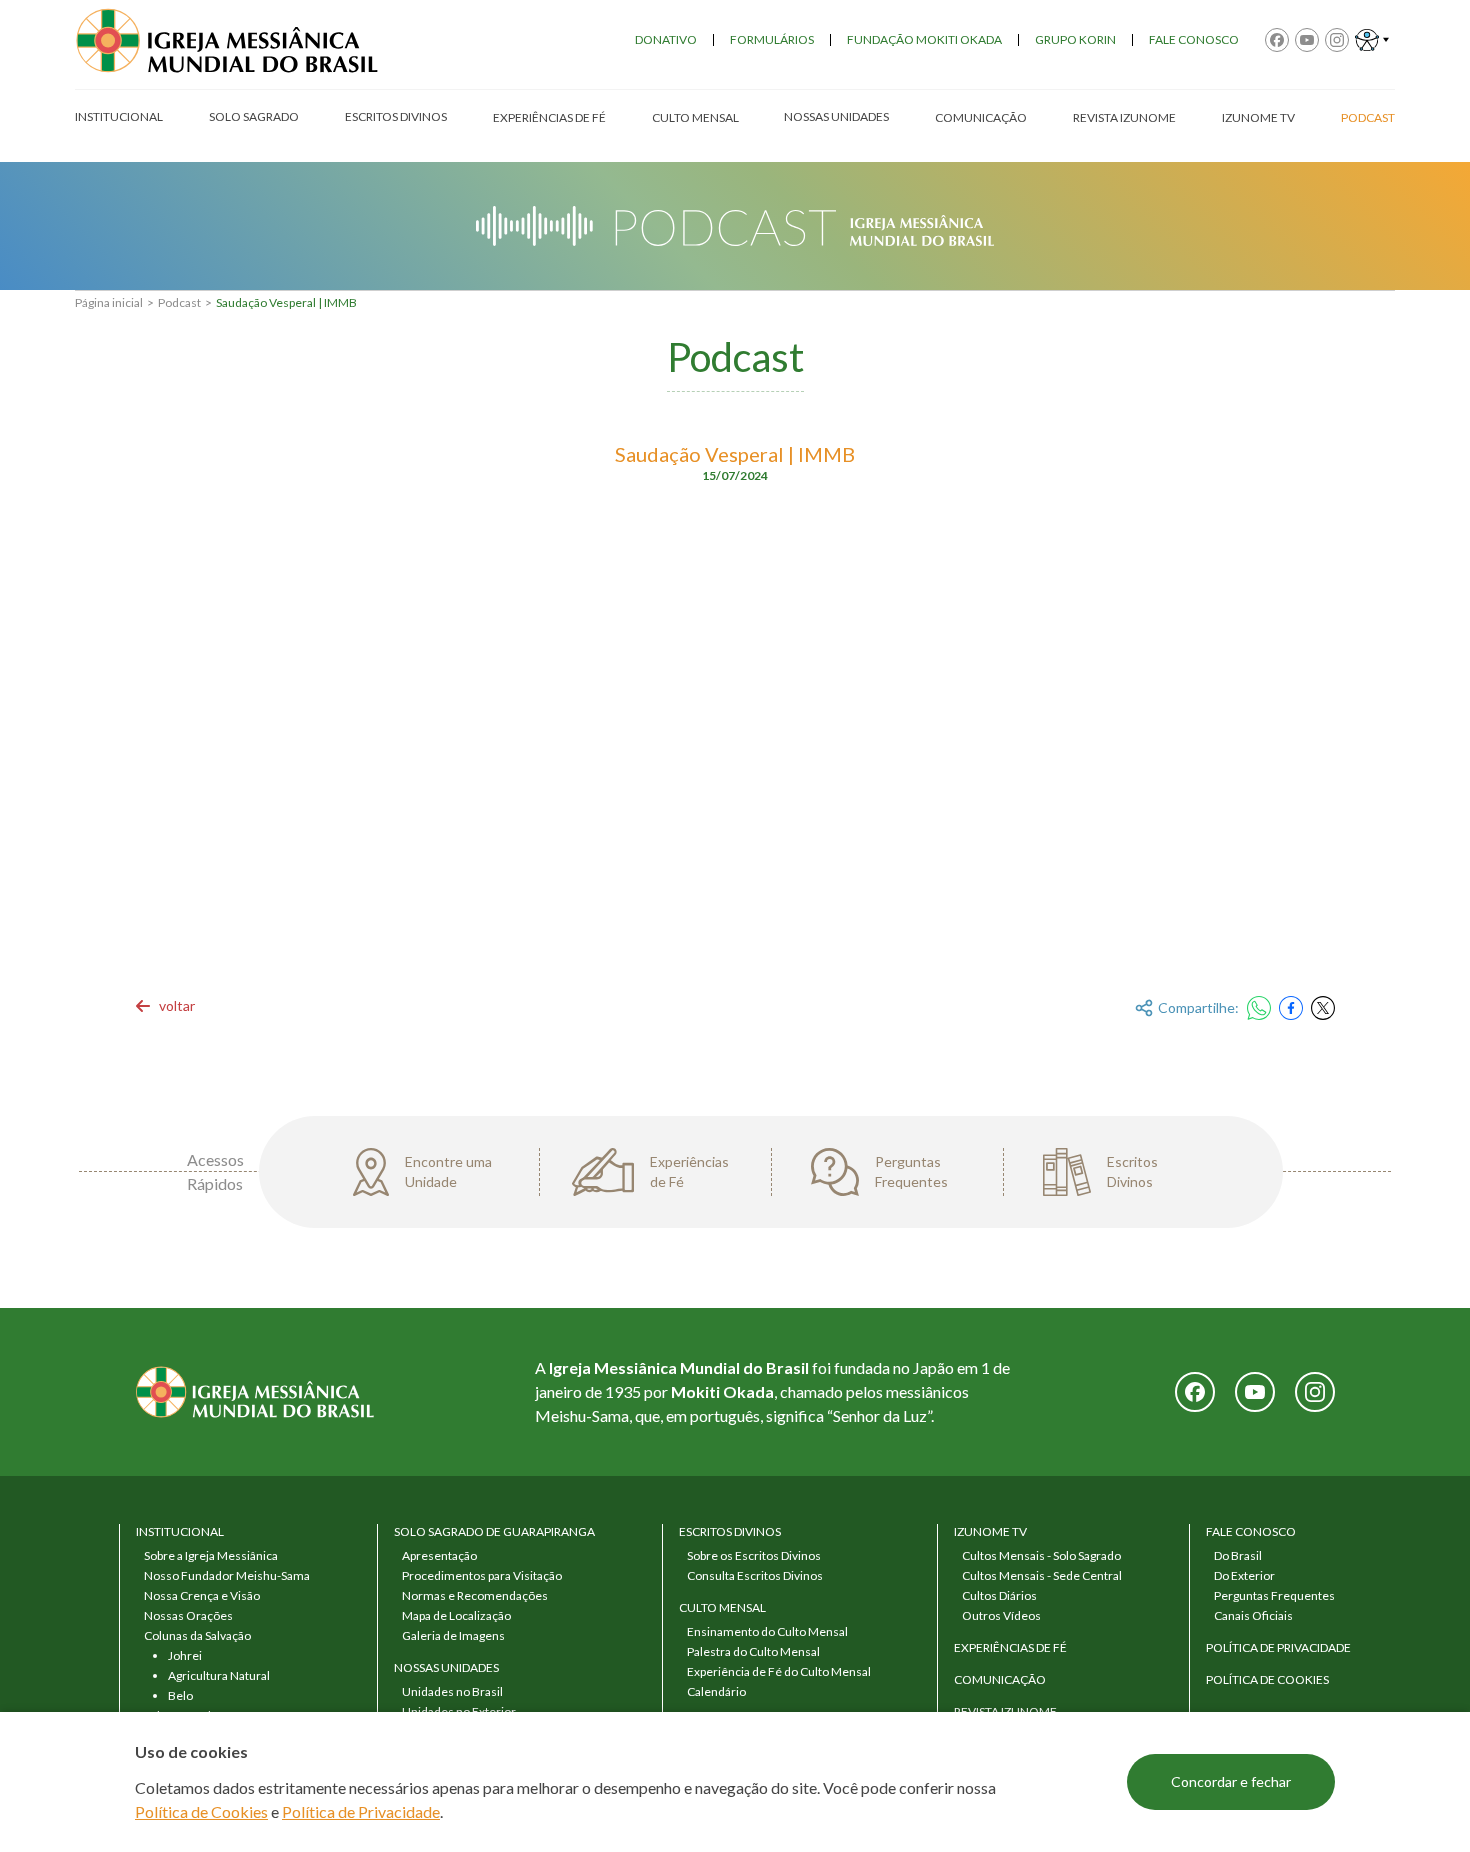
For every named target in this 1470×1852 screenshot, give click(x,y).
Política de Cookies (201, 1811)
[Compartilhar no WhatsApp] (1259, 1008)
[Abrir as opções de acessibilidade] (1372, 40)
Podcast (179, 302)
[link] (165, 1006)
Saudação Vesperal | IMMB (286, 302)
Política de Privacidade (361, 1811)
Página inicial (109, 302)
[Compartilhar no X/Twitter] (1323, 1008)
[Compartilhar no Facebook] (1291, 1008)
